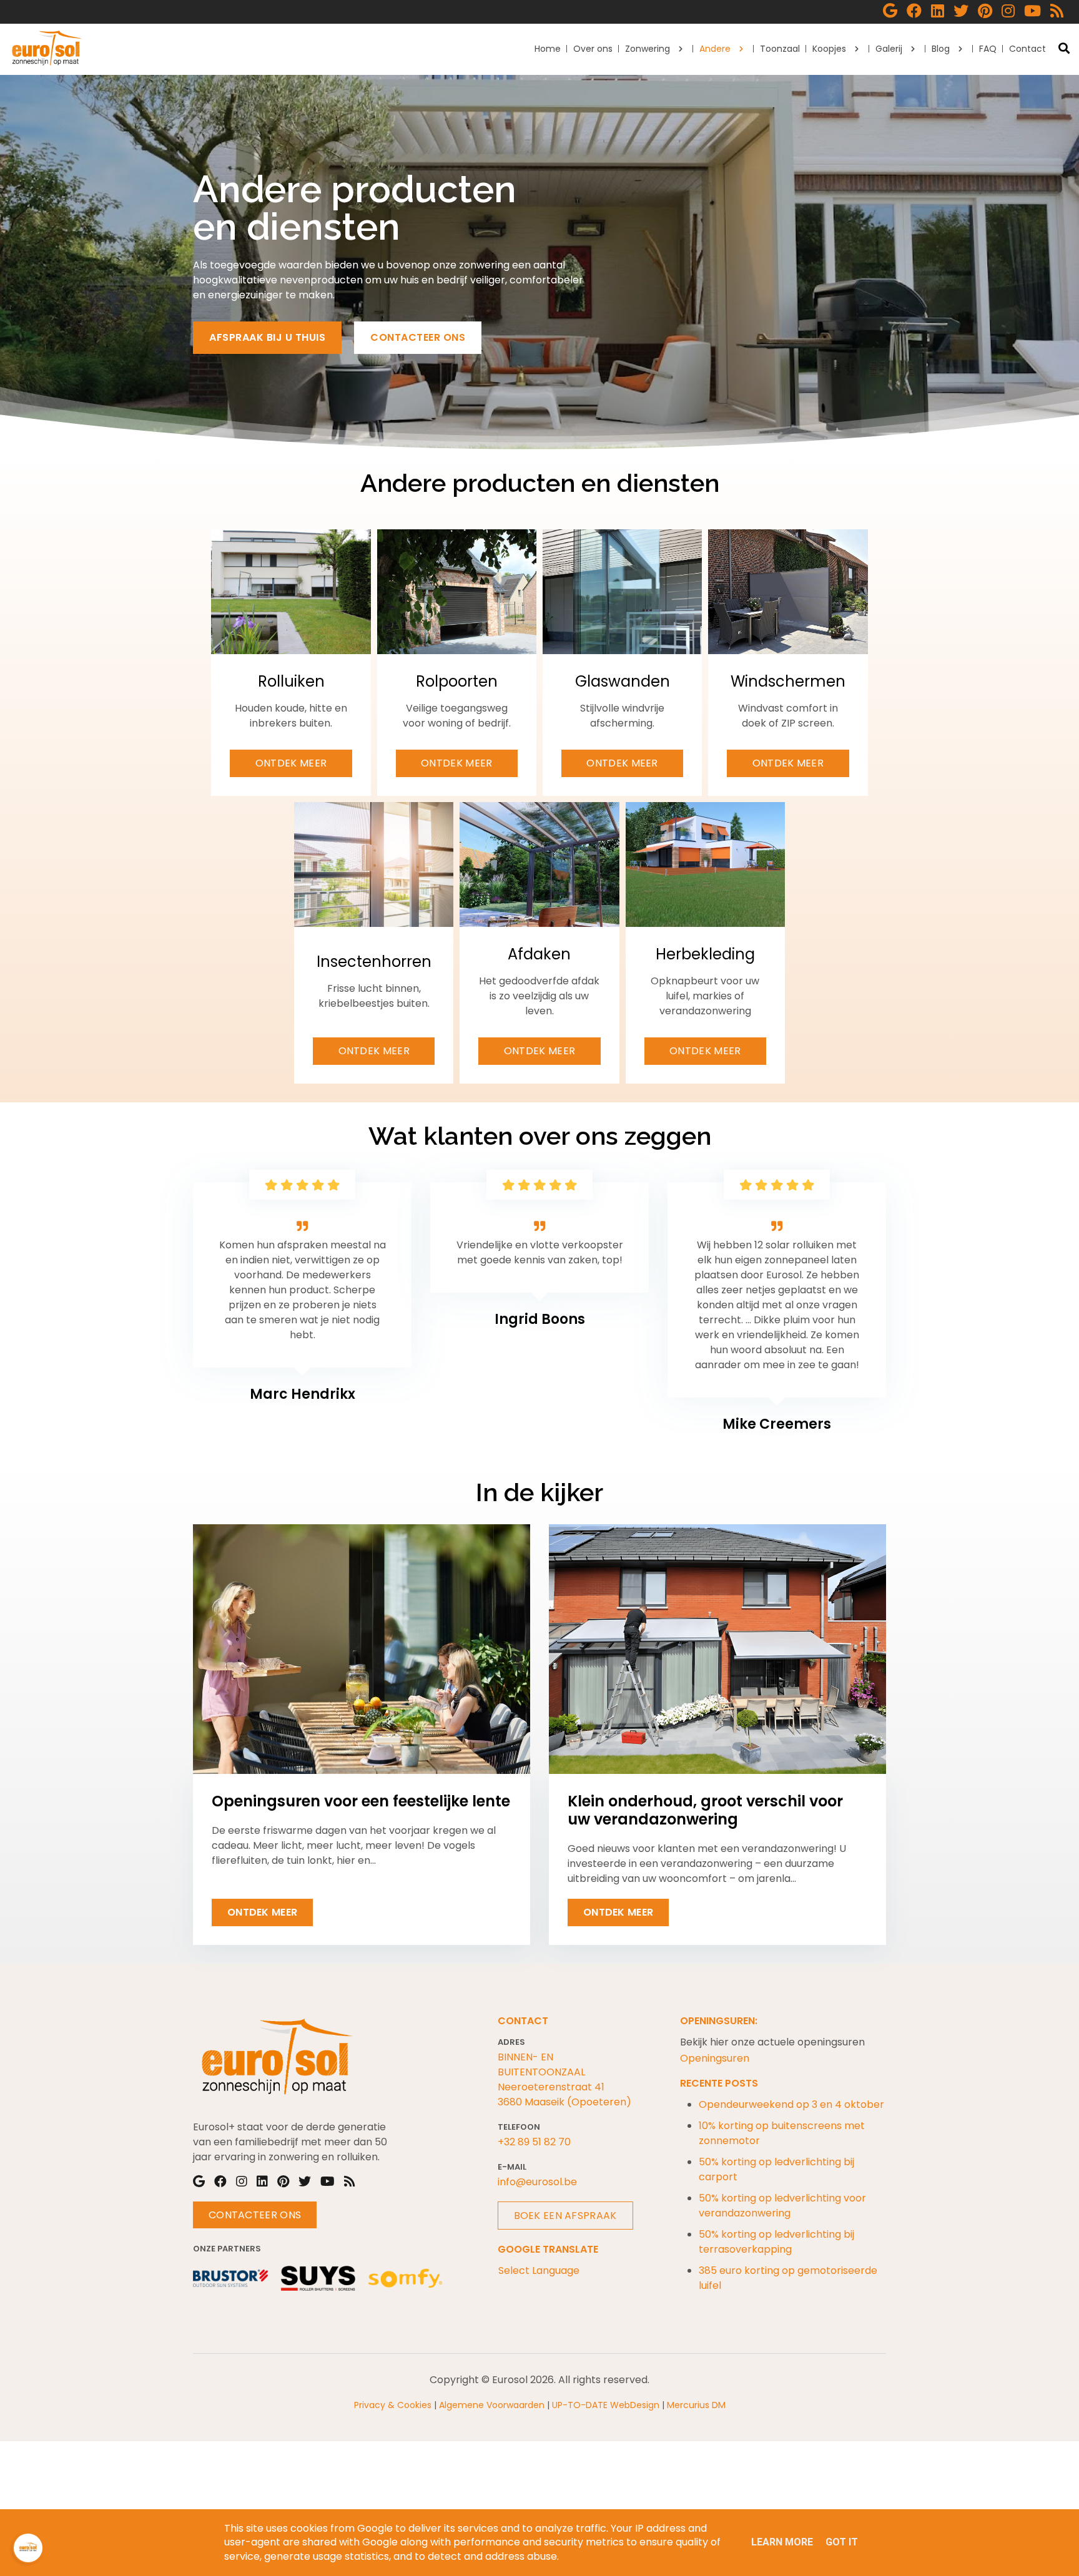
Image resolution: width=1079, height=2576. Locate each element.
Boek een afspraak (565, 2216)
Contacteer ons (418, 337)
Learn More (782, 2542)
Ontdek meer (291, 763)
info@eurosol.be (537, 2182)
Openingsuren (715, 2058)
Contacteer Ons (255, 2215)
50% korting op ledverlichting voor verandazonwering (782, 2206)
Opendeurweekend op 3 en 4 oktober (791, 2104)
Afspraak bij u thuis (267, 337)
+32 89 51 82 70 (534, 2142)
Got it (842, 2542)
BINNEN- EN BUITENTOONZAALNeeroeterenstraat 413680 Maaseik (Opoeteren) (564, 2079)
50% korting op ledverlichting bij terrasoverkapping (776, 2242)
